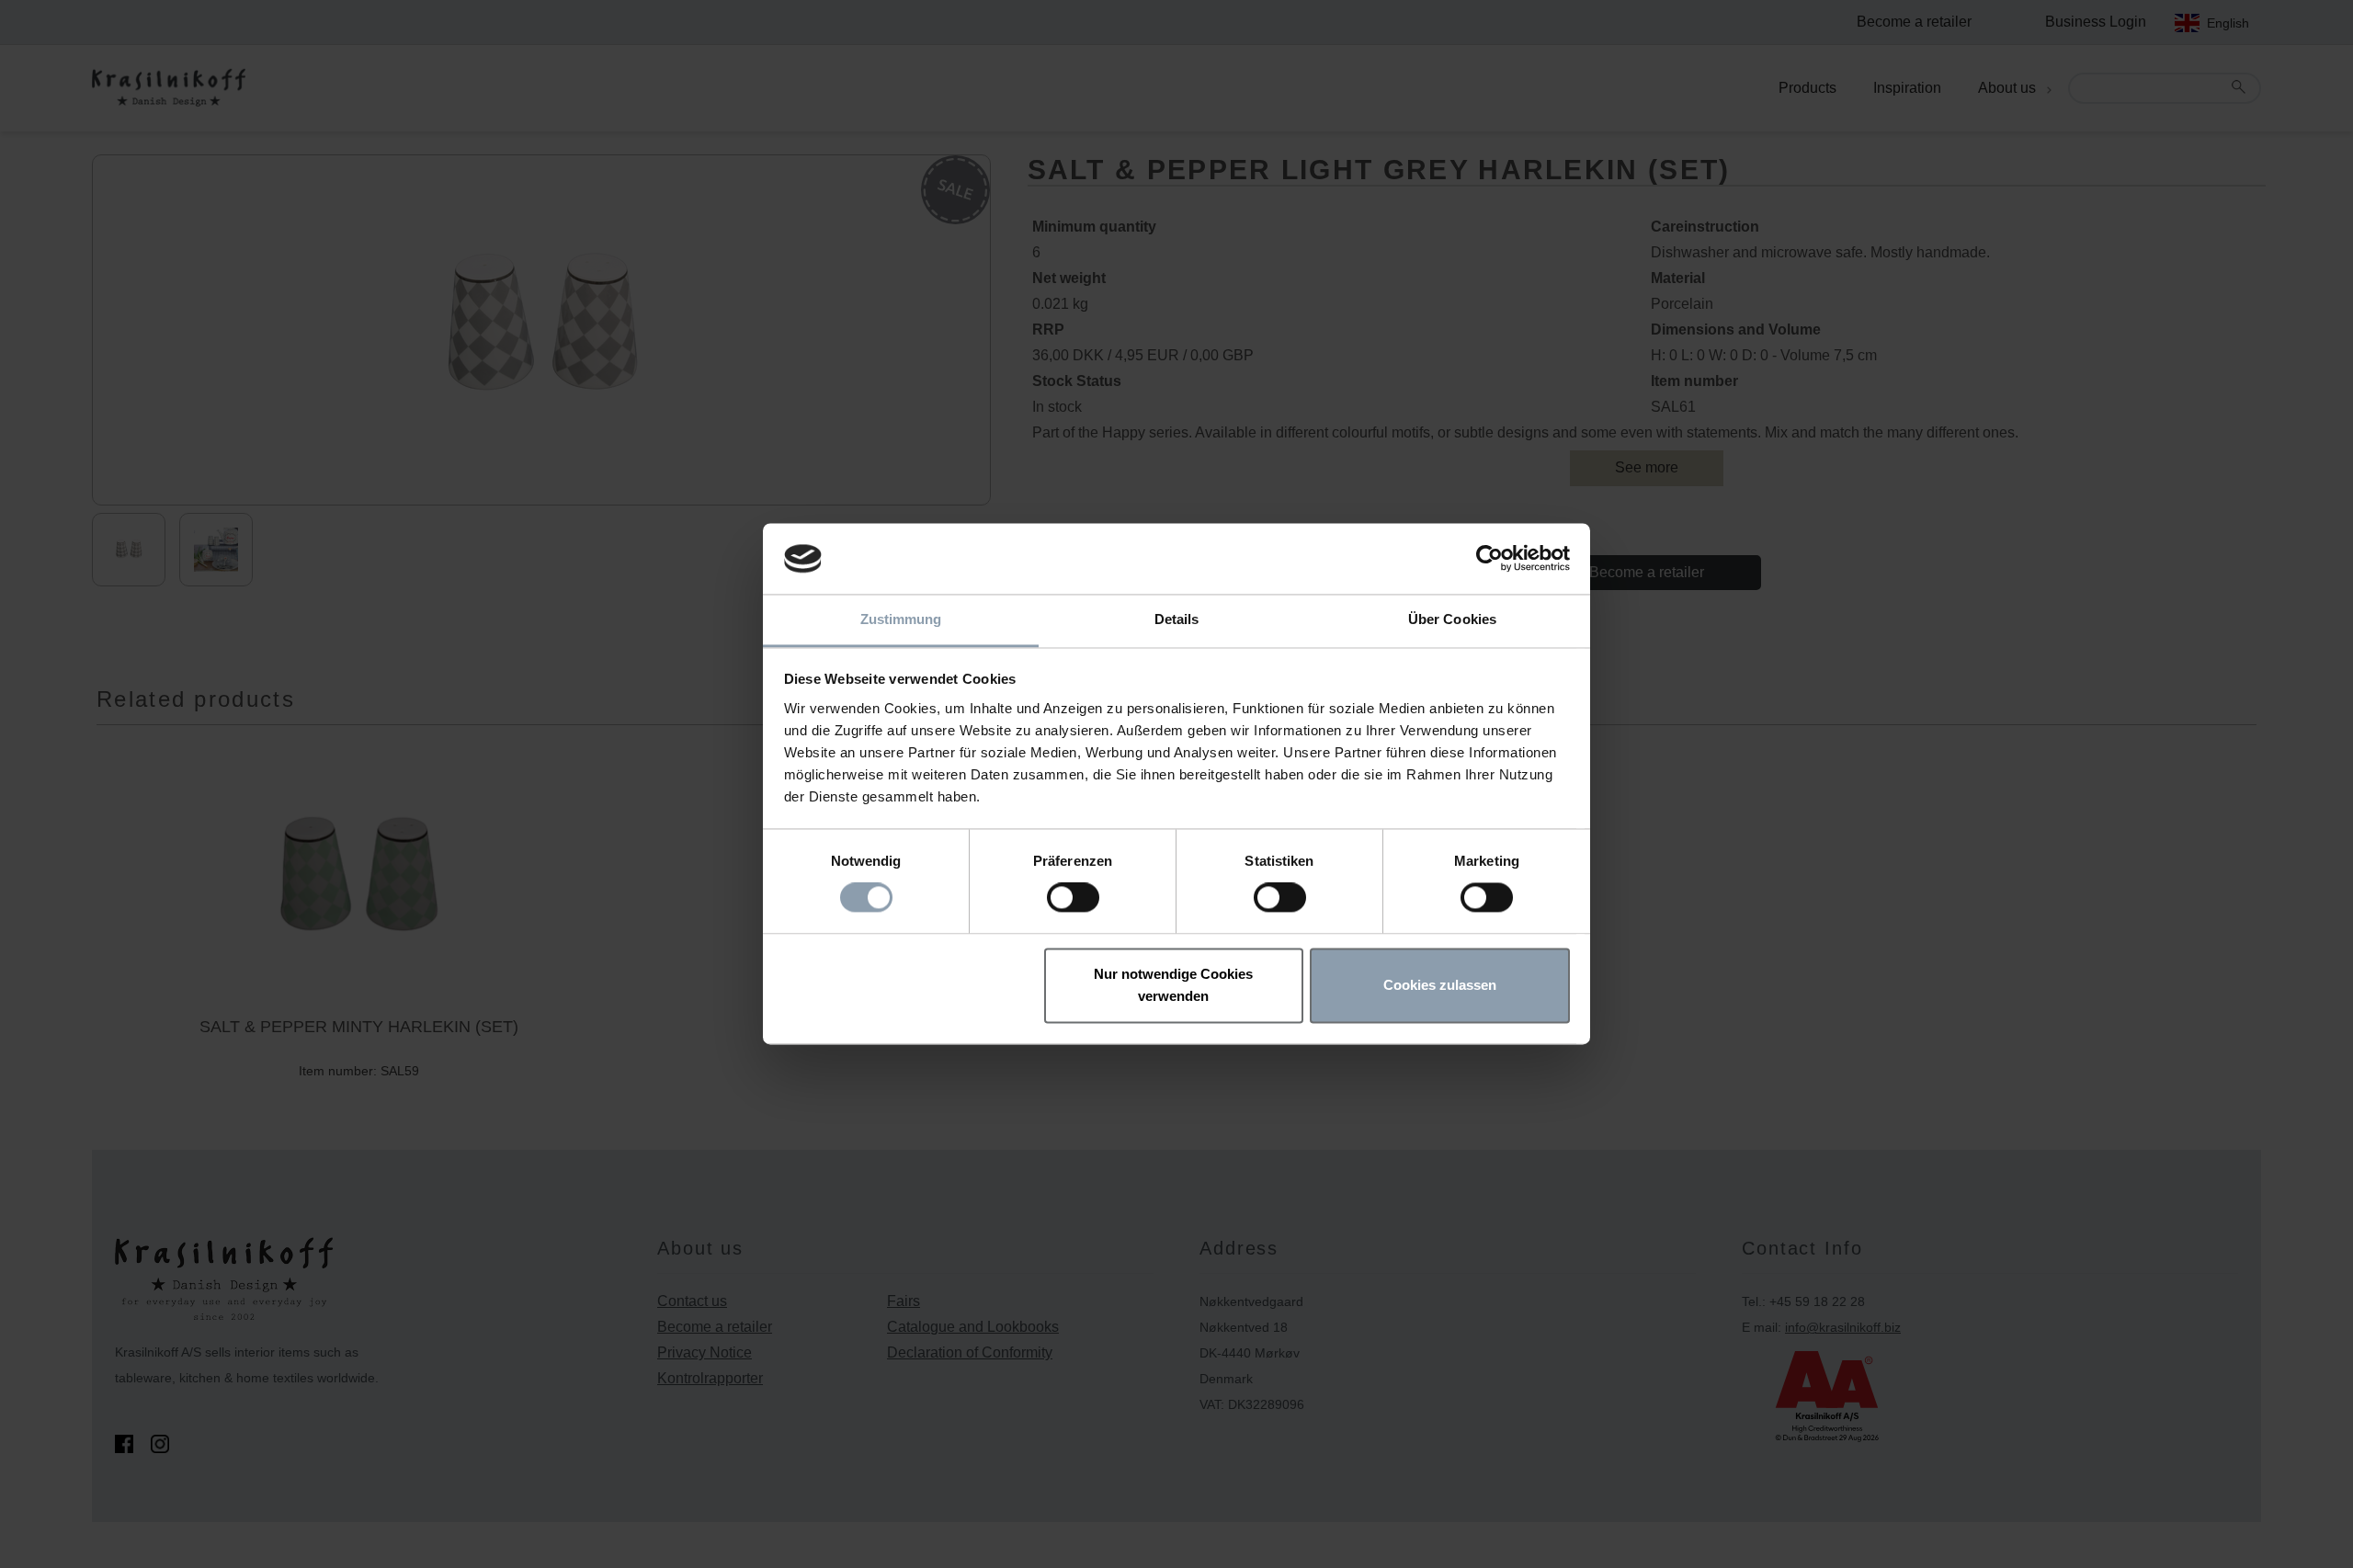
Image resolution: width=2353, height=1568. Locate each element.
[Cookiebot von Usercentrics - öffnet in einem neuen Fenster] (1489, 559)
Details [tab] (1177, 619)
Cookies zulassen (1440, 985)
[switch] (1073, 898)
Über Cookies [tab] (1452, 619)
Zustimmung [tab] (901, 619)
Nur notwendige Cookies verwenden (1173, 985)
